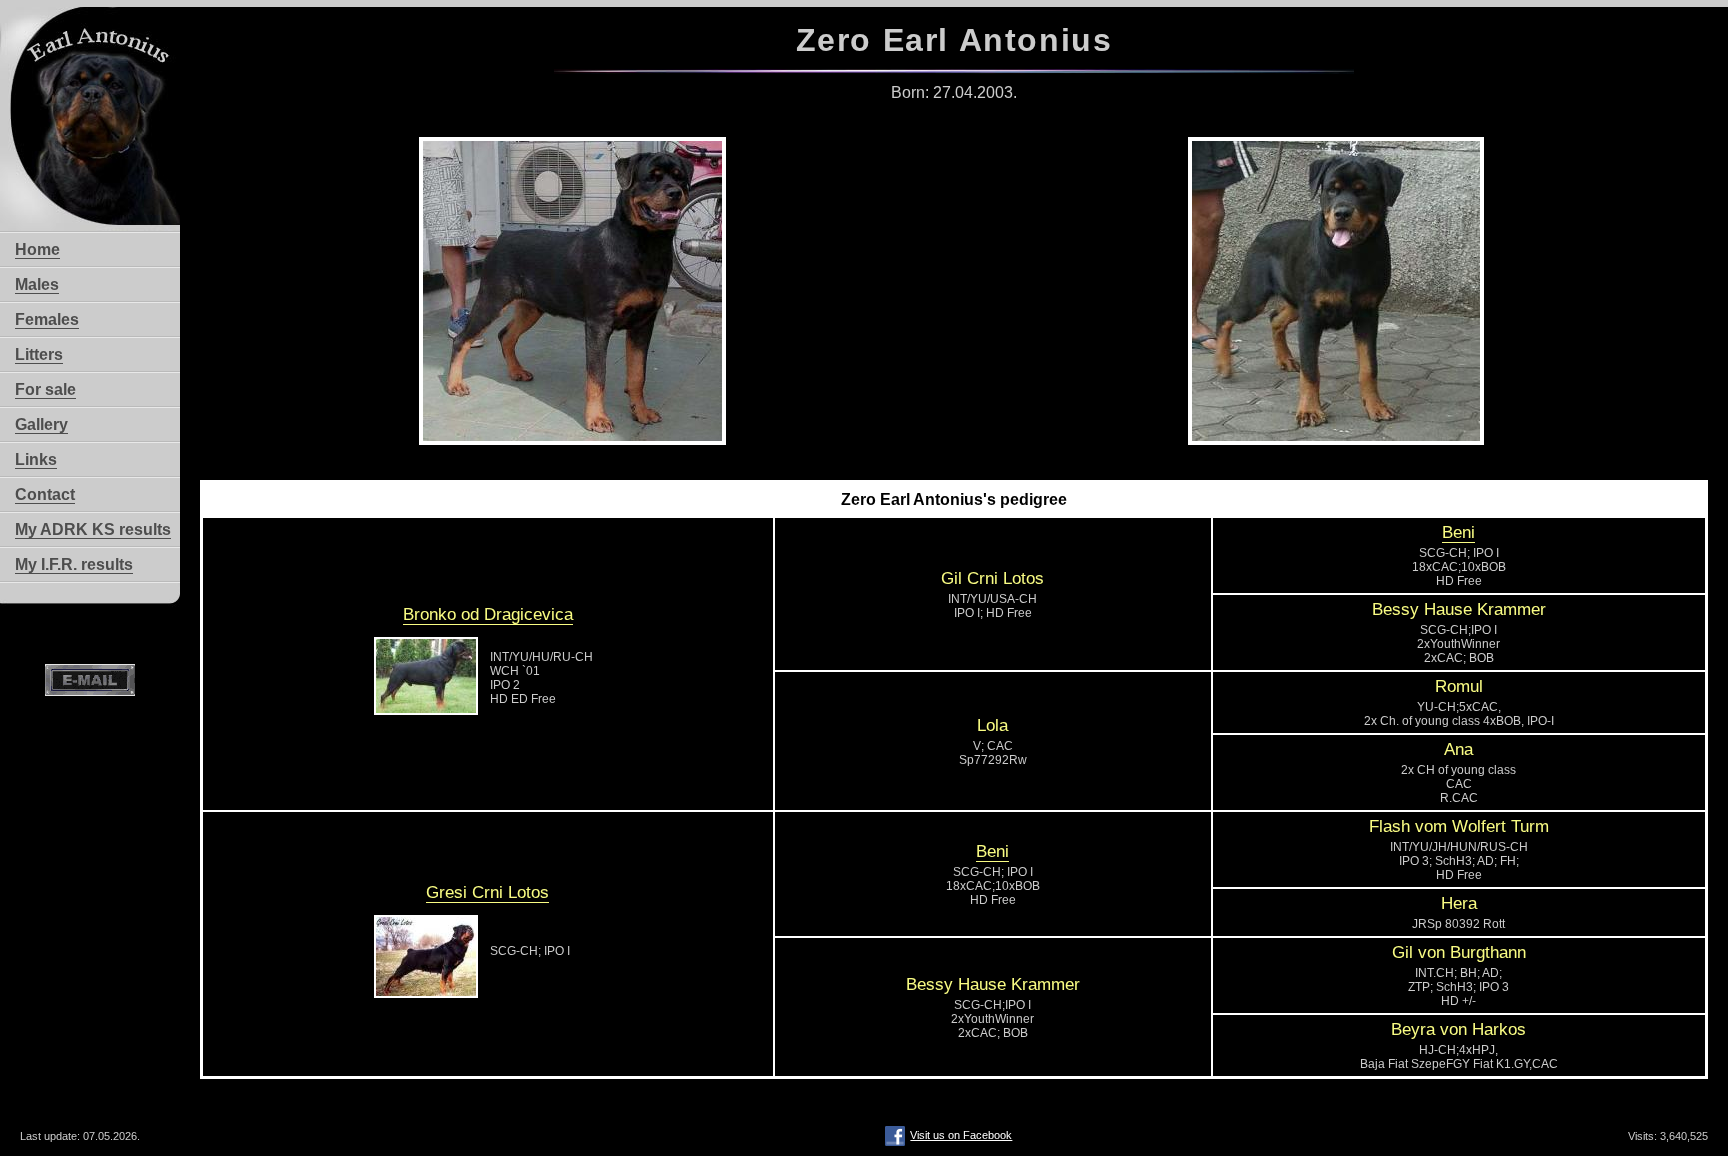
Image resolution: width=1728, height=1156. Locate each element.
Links (36, 459)
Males (37, 284)
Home (37, 249)
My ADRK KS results (93, 529)
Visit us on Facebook (961, 1135)
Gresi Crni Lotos (487, 892)
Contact (45, 494)
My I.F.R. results (74, 564)
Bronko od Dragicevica (488, 614)
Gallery (41, 424)
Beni (1458, 532)
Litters (39, 354)
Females (47, 319)
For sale (45, 389)
